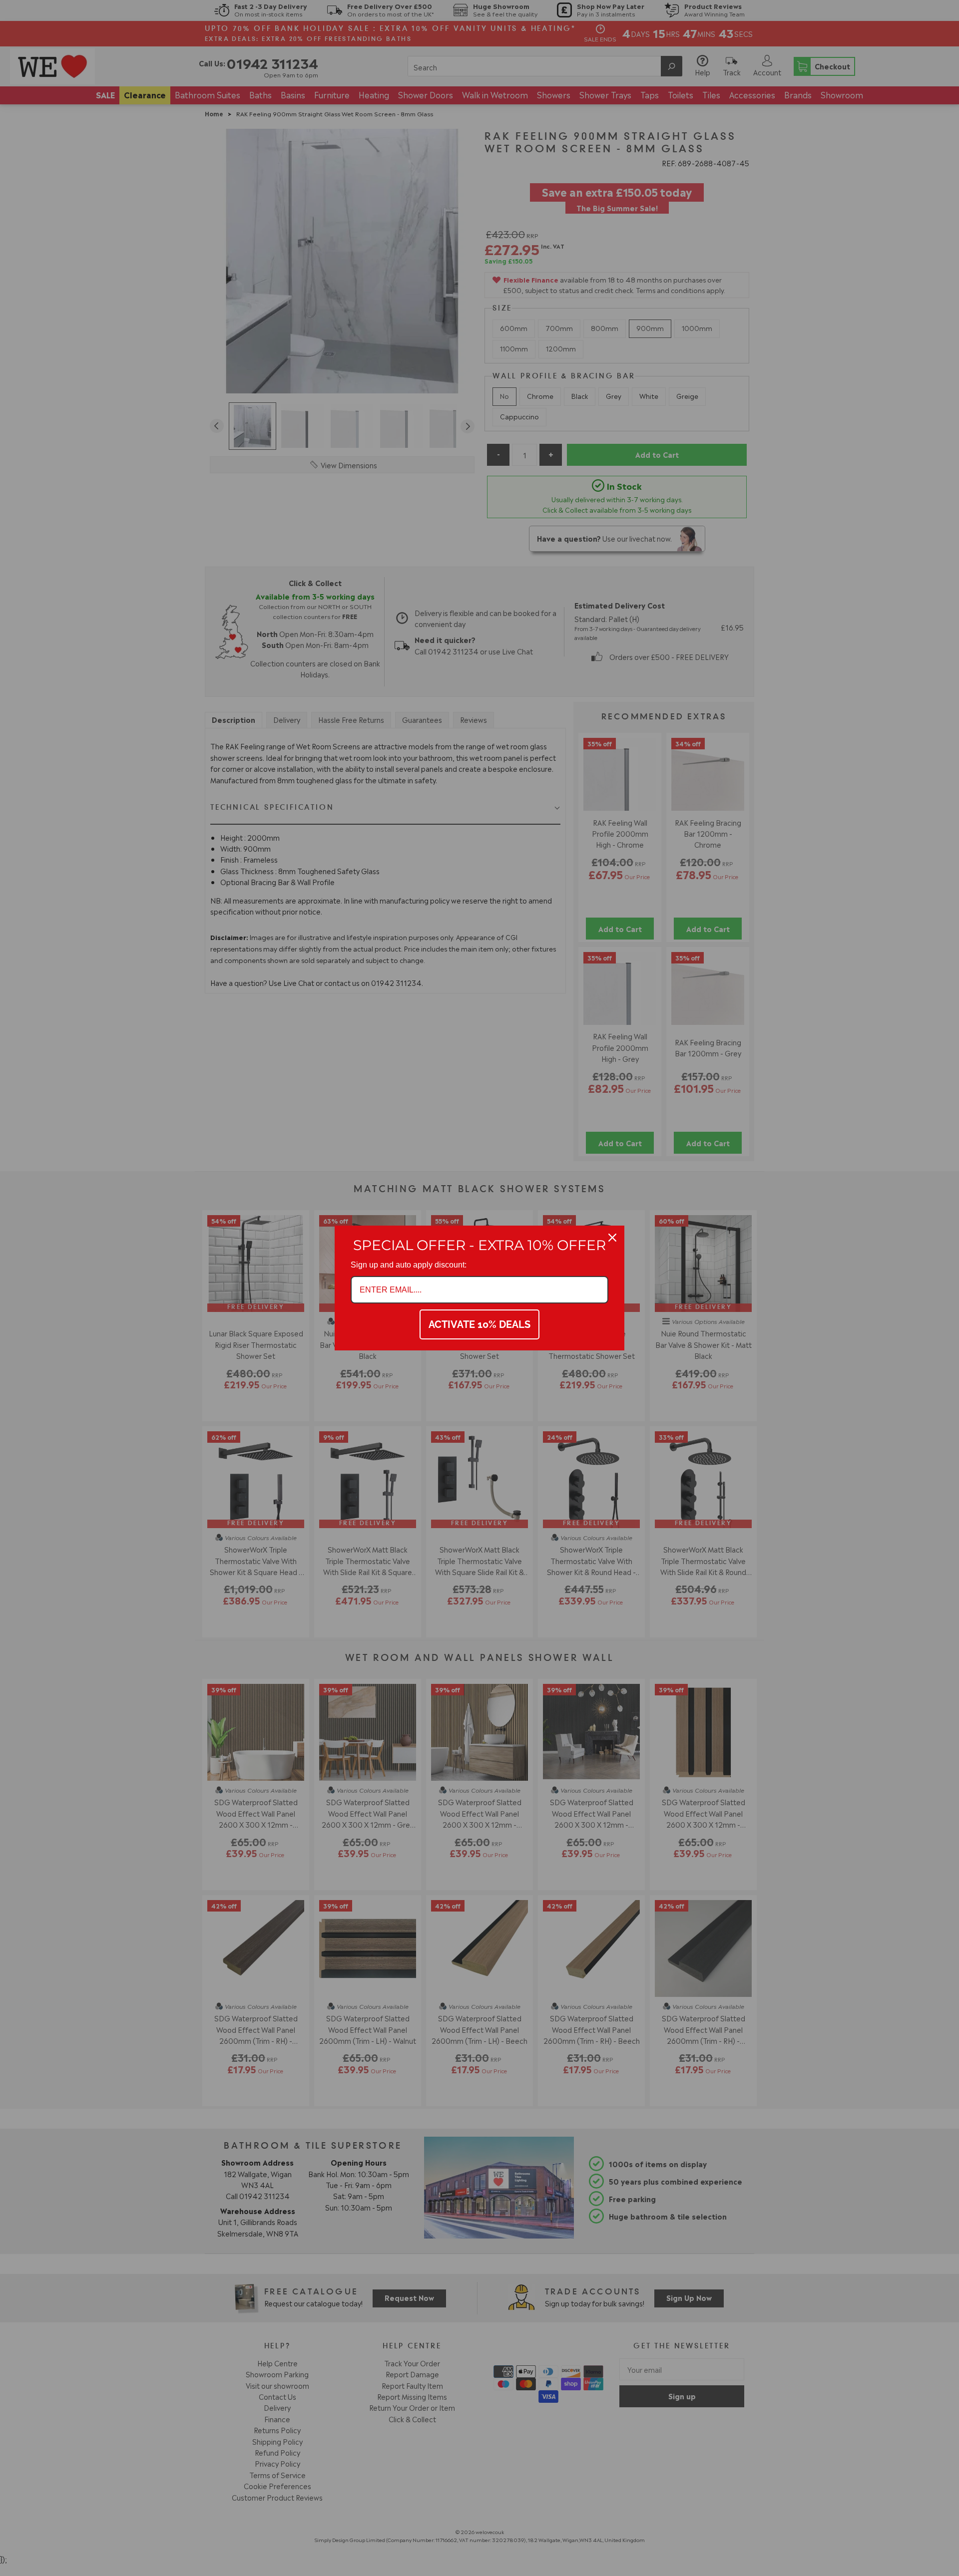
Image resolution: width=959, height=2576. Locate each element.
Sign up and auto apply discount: (409, 1265)
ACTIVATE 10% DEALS (479, 1324)
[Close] (612, 1238)
